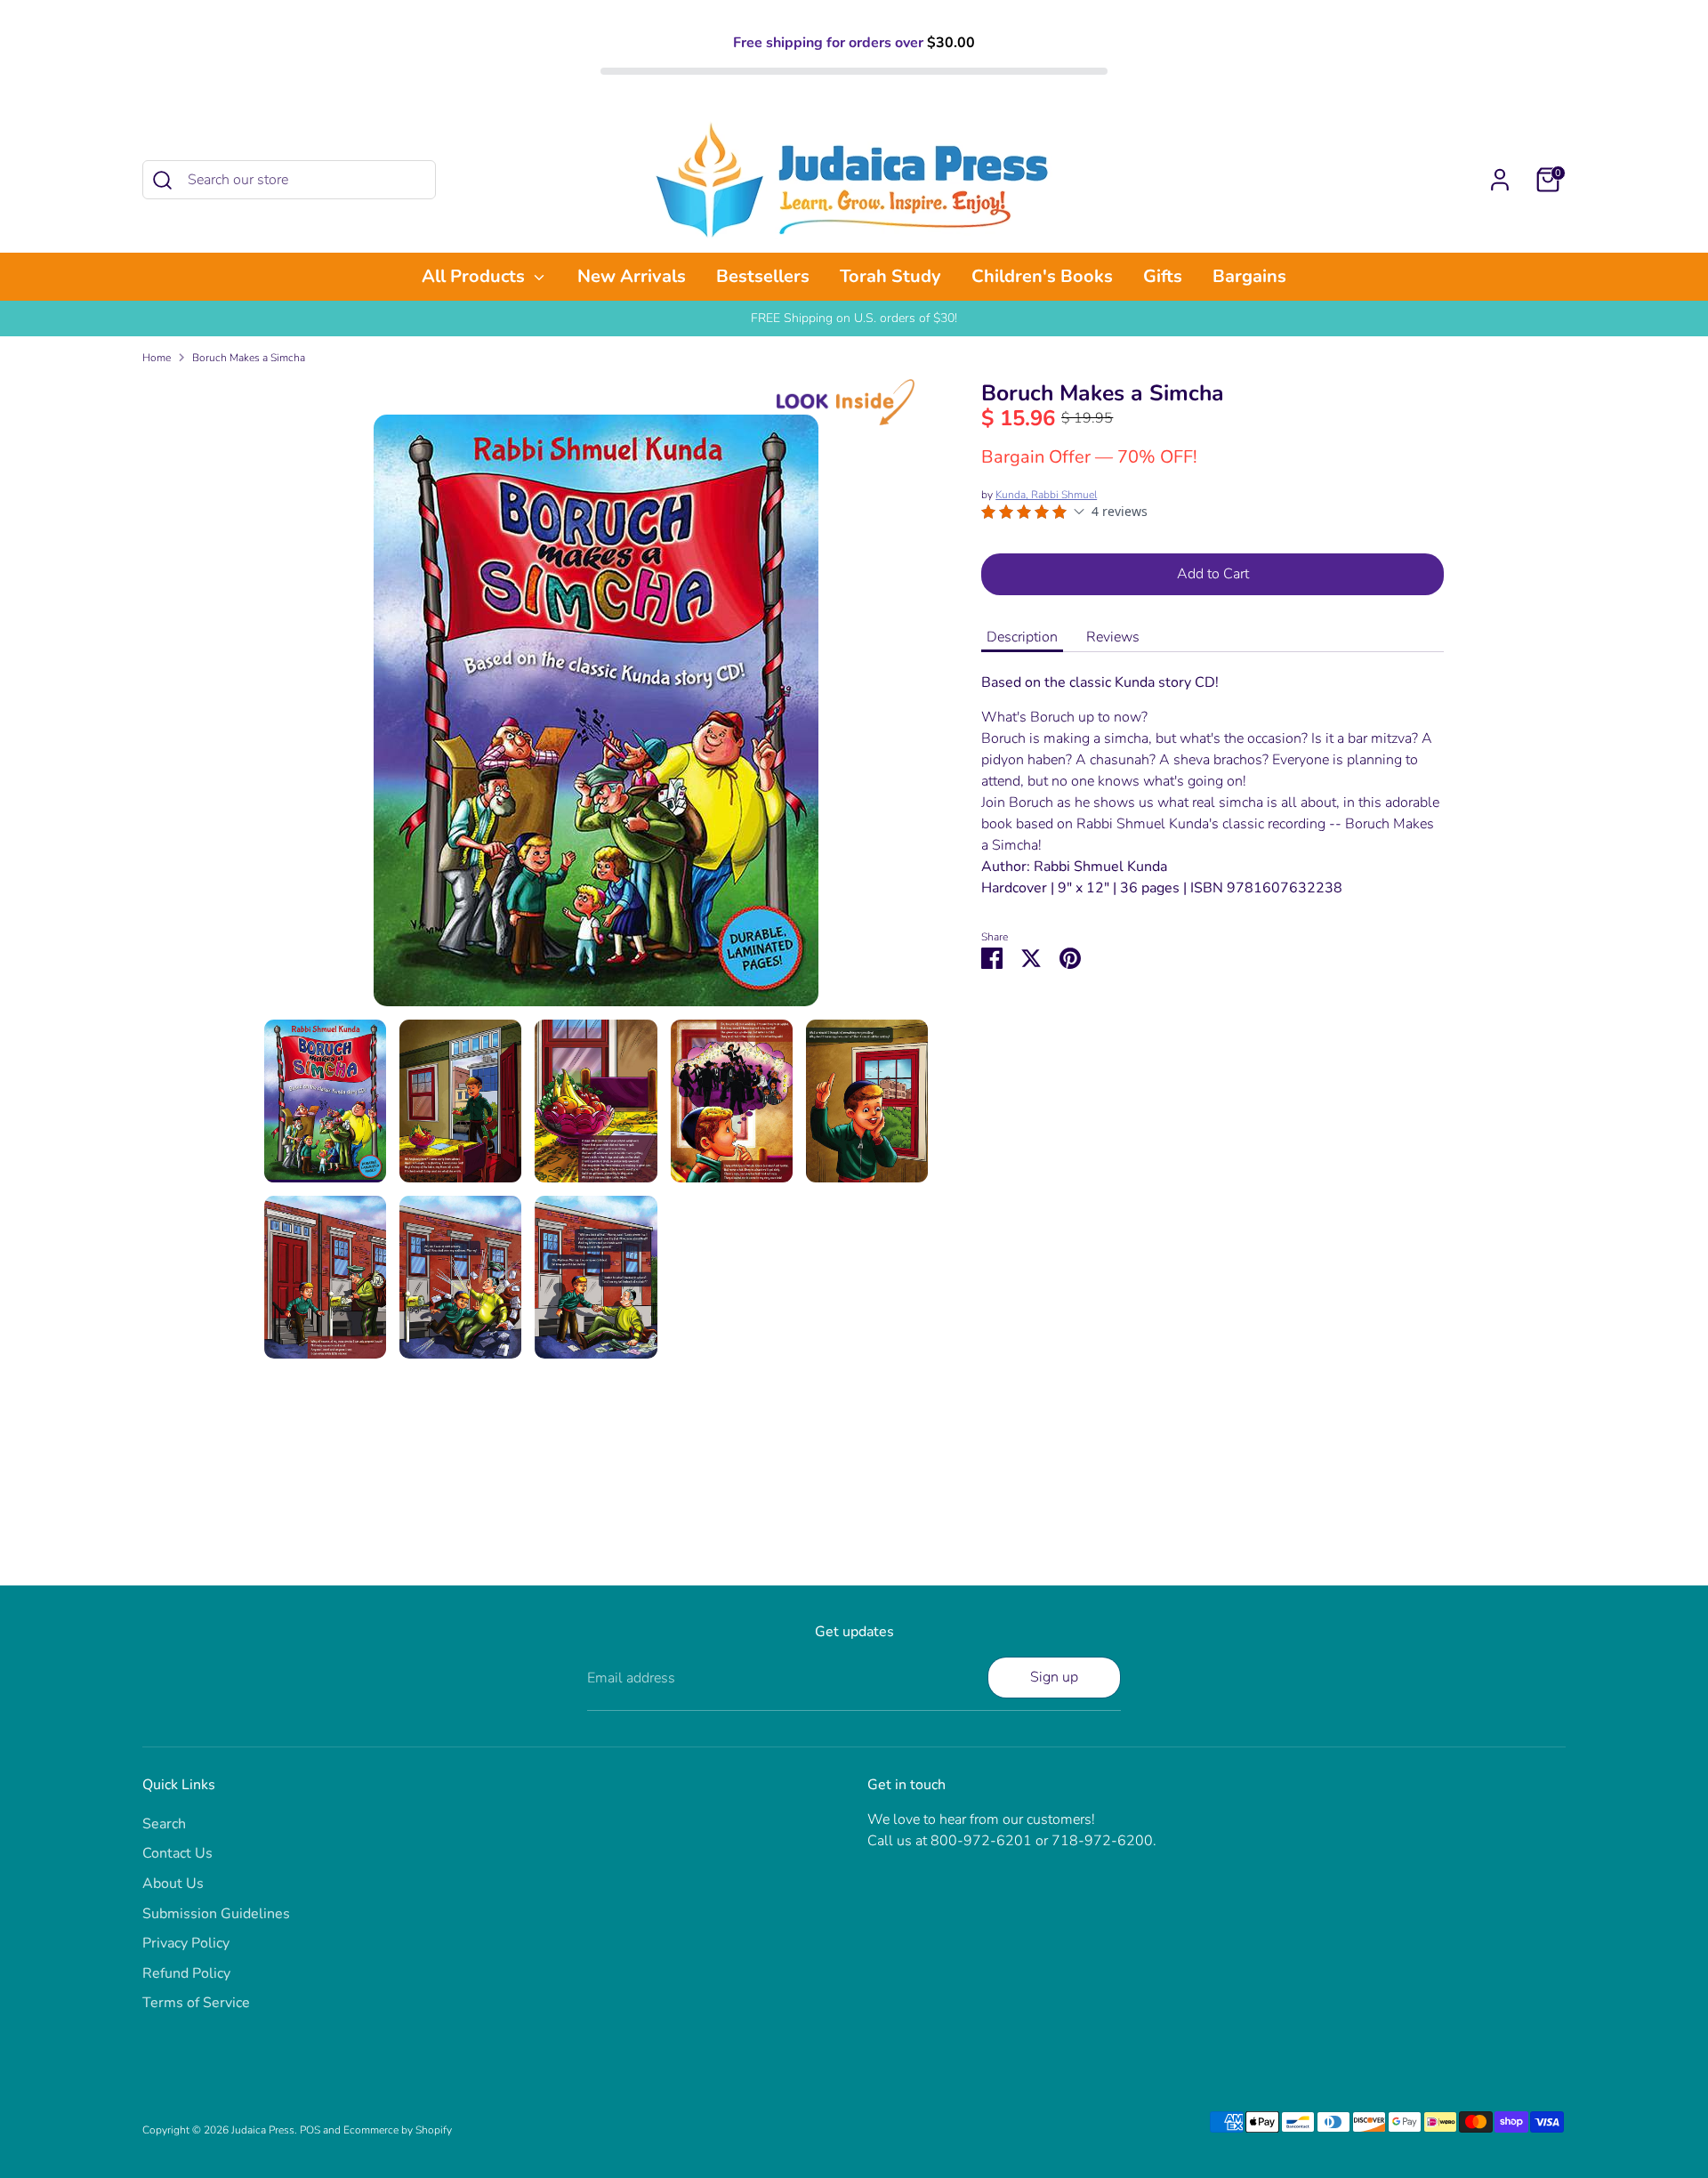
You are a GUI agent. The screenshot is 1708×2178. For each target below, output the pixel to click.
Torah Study (890, 276)
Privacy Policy (186, 1943)
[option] (596, 717)
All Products (475, 276)
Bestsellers (763, 276)
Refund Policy (186, 1973)
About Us (173, 1884)
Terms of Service (196, 2003)
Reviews (1113, 637)
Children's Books (1042, 276)
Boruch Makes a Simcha (249, 358)
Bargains (1249, 276)
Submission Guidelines (216, 1914)
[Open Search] (162, 180)
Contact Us (177, 1853)
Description (1022, 637)
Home (157, 358)
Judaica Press (263, 2130)
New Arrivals (632, 276)
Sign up (1054, 1677)
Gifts (1163, 276)
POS (310, 2130)
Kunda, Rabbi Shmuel (1046, 495)
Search (164, 1824)
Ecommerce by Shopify (398, 2130)
